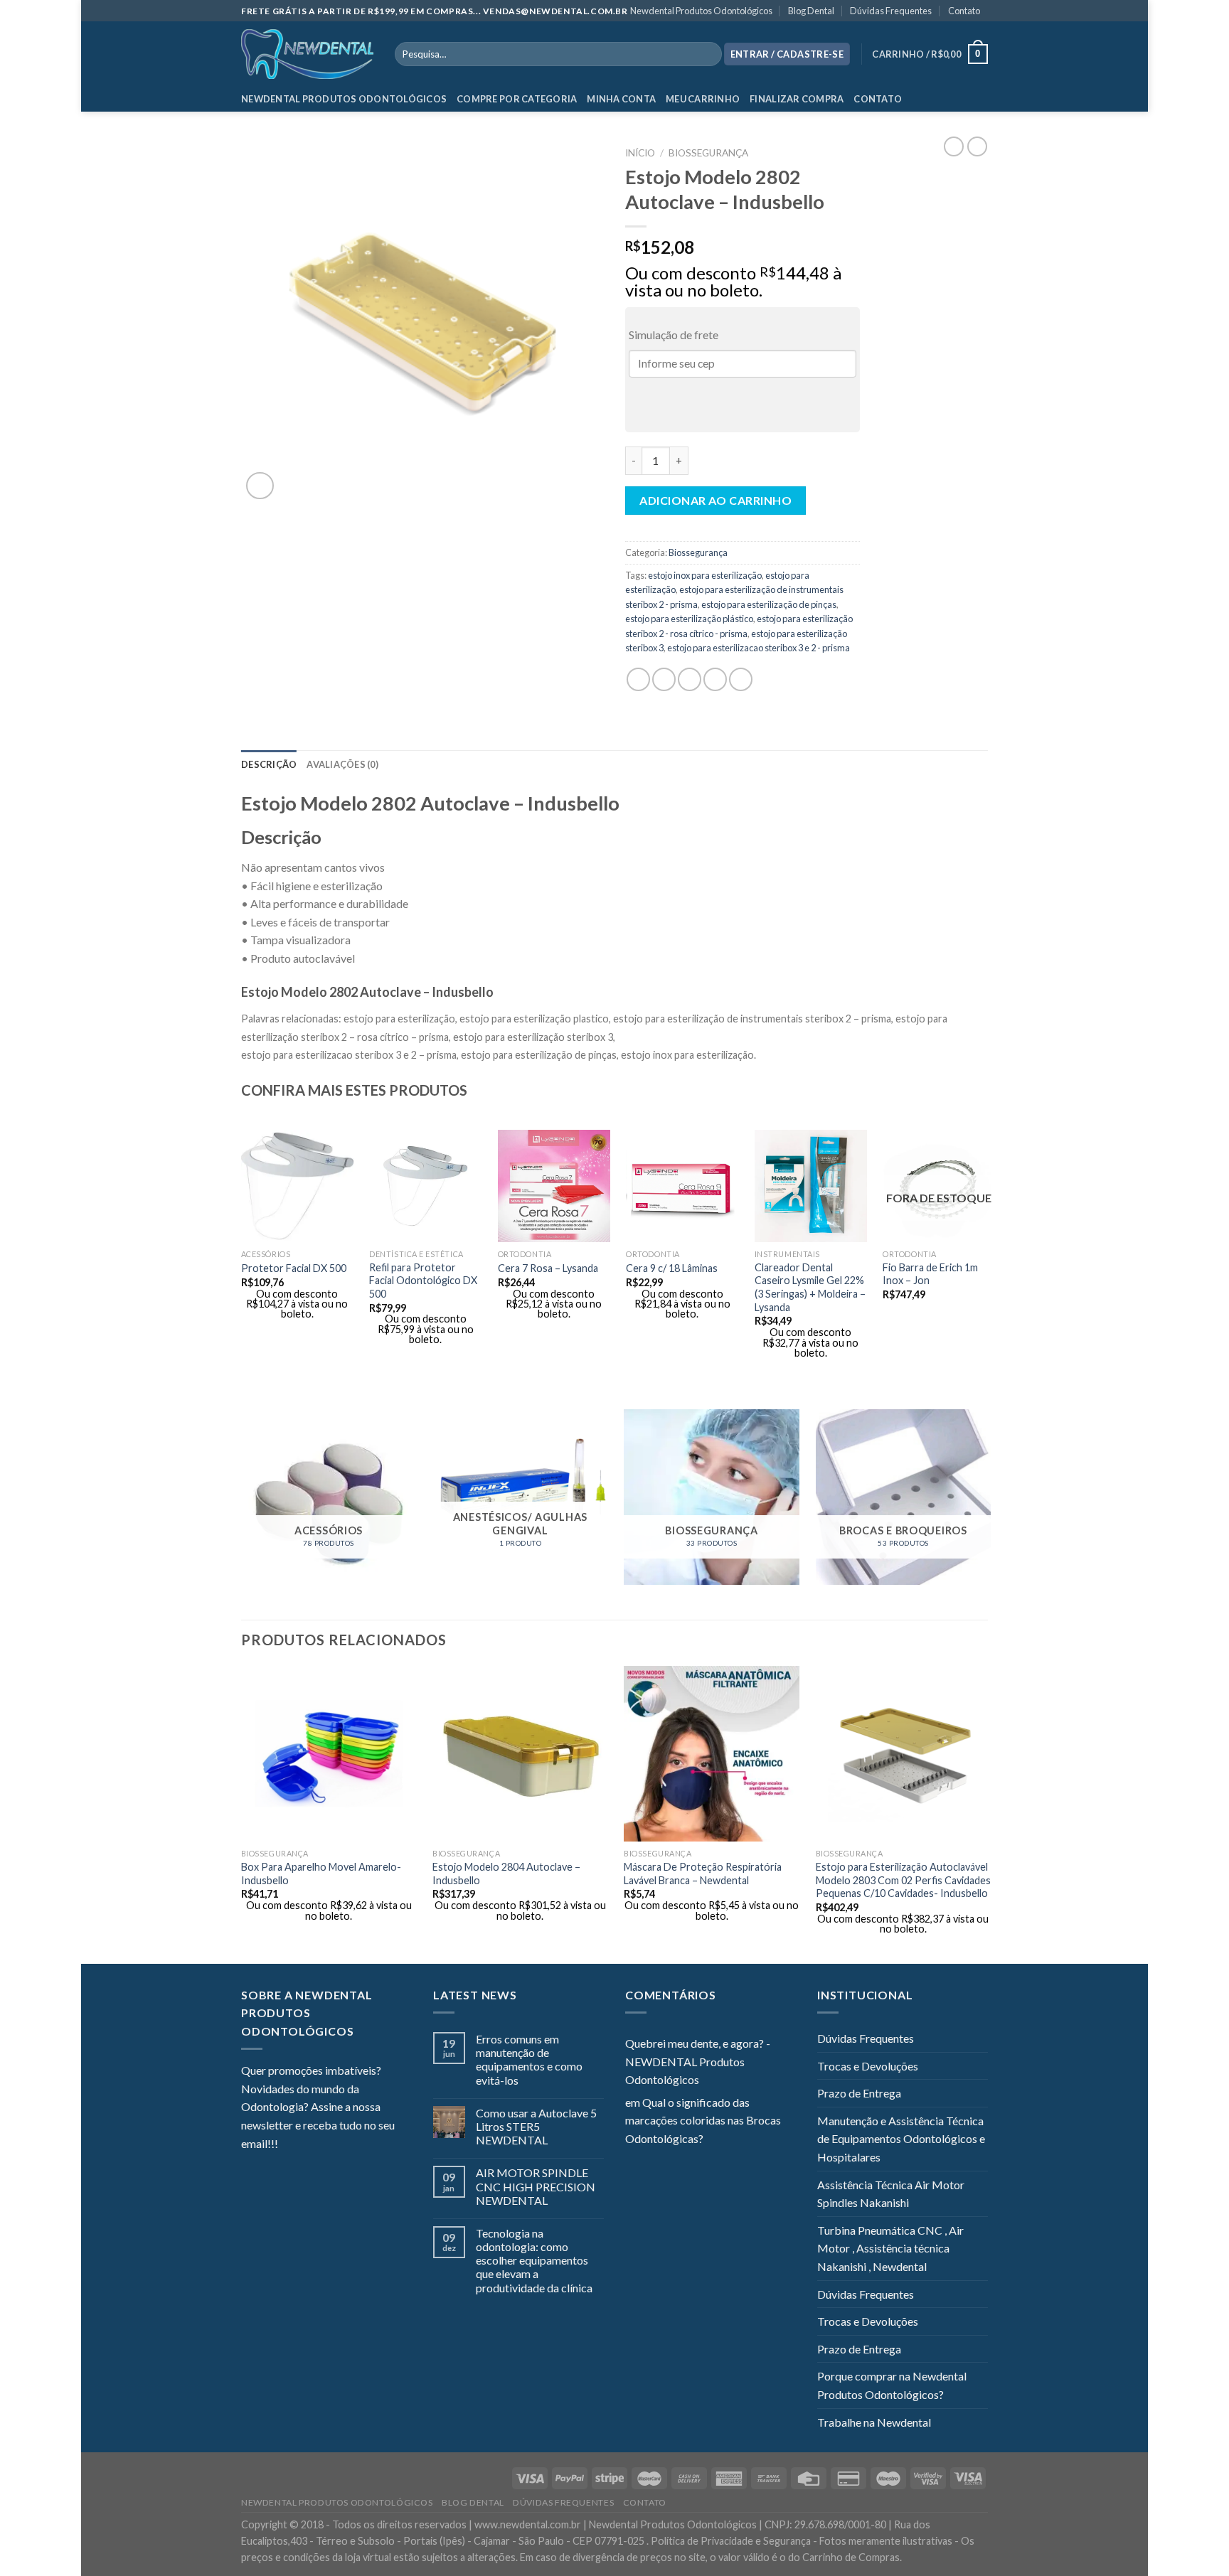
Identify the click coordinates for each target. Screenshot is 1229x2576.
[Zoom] (260, 486)
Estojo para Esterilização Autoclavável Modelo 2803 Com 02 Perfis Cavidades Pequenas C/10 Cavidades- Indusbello (903, 1880)
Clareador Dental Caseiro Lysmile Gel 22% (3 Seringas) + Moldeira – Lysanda (810, 1287)
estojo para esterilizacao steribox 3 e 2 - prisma (759, 648)
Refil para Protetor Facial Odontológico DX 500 (423, 1281)
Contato (964, 11)
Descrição (269, 764)
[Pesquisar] (708, 54)
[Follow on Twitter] (324, 2145)
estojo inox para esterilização (705, 575)
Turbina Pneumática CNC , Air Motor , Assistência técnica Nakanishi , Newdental (890, 2248)
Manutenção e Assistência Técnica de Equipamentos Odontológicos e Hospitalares (901, 2139)
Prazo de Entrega (859, 2093)
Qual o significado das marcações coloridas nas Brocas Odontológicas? (703, 2120)
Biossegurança (708, 153)
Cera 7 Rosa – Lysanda (548, 1268)
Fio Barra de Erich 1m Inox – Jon (930, 1274)
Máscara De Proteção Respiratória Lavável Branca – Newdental (703, 1874)
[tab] (269, 764)
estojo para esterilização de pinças (769, 604)
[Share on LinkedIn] (741, 679)
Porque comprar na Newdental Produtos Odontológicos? (892, 2385)
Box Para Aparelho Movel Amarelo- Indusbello (321, 1874)
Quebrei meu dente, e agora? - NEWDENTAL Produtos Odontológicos (698, 2061)
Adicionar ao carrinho (715, 500)
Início (640, 153)
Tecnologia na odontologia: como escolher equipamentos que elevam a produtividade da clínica (534, 2260)
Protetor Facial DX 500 (294, 1268)
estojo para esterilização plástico (689, 619)
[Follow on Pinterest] (358, 2145)
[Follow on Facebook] (289, 2145)
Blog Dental (811, 11)
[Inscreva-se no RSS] (376, 2145)
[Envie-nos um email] (341, 2145)
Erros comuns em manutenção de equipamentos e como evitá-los (529, 2059)
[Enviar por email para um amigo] (690, 679)
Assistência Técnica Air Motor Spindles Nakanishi (891, 2194)
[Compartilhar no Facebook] (638, 679)
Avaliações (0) (342, 764)
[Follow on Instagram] (307, 2145)
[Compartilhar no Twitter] (664, 679)
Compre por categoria (517, 99)
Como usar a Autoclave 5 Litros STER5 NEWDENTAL (536, 2126)
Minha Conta (621, 99)
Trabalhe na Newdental (874, 2422)
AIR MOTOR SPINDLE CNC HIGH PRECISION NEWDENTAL (536, 2186)
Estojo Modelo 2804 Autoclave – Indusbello (506, 1874)
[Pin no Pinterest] (715, 679)
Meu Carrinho (703, 99)
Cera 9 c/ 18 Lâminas (672, 1268)
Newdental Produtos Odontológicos (701, 11)
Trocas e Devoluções (868, 2066)
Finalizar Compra (797, 99)
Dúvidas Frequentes (891, 11)
